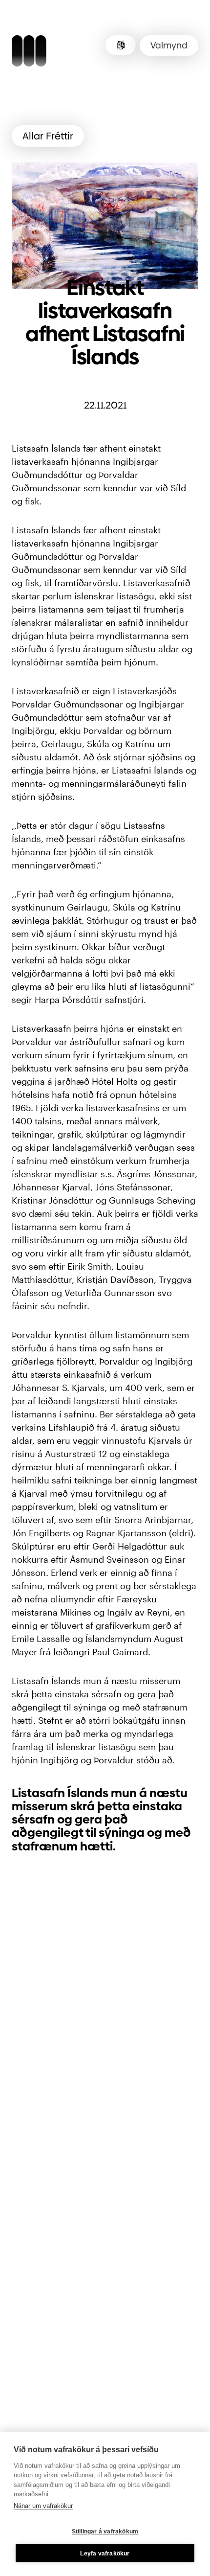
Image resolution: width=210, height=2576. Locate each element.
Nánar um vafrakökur (43, 2506)
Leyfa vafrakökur (105, 2553)
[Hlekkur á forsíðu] (29, 52)
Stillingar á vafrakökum (105, 2531)
